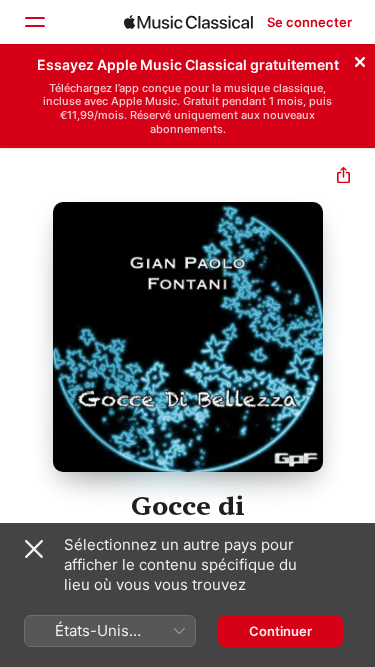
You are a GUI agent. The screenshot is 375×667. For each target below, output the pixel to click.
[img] (188, 22)
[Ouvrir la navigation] (34, 22)
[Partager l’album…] (343, 177)
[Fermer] (360, 59)
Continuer (280, 631)
